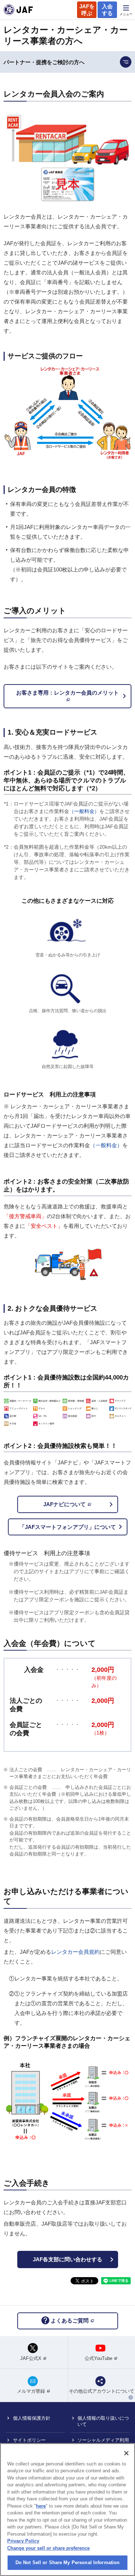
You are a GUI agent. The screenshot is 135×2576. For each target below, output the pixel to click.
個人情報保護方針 (32, 2418)
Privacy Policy (23, 2541)
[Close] (126, 2453)
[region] (67, 2510)
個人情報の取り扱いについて (103, 2421)
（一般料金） (84, 811)
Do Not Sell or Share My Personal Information (68, 2562)
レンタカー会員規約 (75, 1952)
